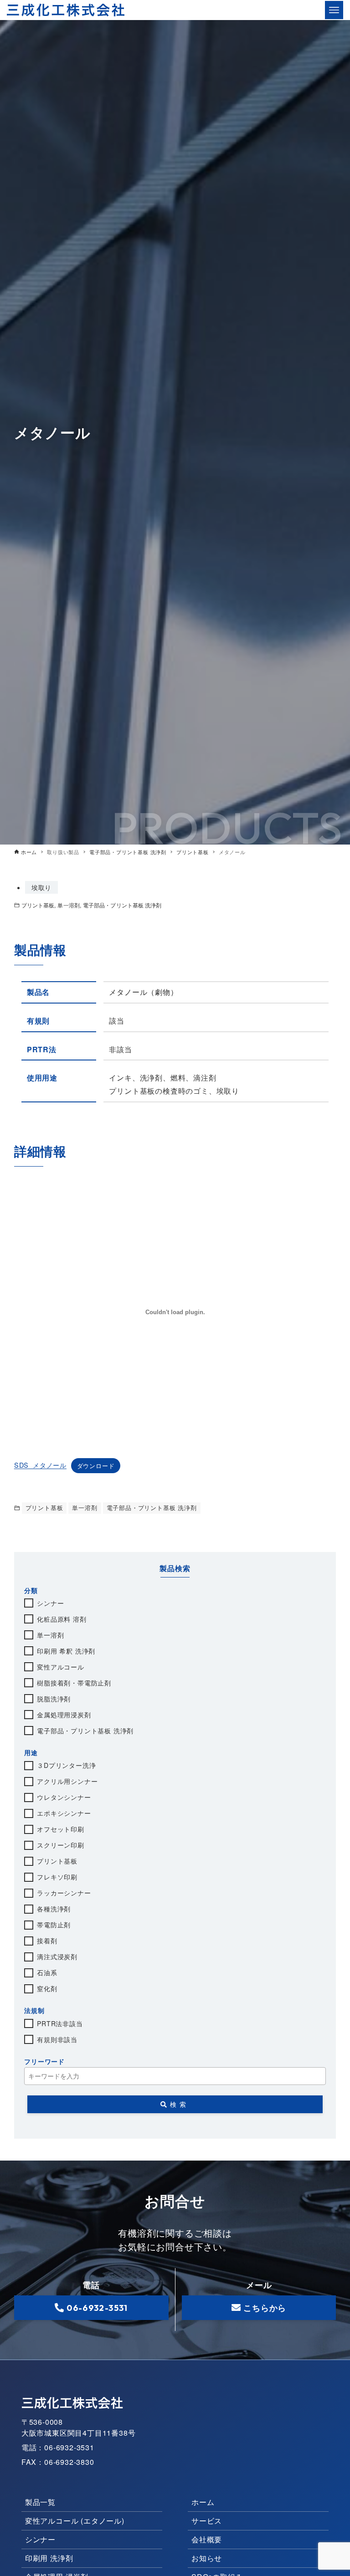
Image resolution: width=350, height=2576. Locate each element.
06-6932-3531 (97, 2308)
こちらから (265, 2308)
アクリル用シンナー (67, 1781)
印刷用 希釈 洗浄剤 (66, 1651)
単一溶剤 (68, 905)
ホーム (203, 2502)
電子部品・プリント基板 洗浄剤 (122, 905)
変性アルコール (61, 1667)
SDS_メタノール (40, 1465)
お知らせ (207, 2558)
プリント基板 (38, 905)
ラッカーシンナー (64, 1893)
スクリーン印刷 (61, 1845)
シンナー (50, 1603)
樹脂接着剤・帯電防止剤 (74, 1683)
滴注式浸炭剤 (57, 1956)
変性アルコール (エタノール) (75, 2521)
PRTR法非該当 (60, 2023)
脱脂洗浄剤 (54, 1699)
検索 (180, 2104)
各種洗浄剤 (54, 1909)
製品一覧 (40, 2502)
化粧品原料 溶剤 (62, 1619)
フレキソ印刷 (57, 1877)
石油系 (47, 1972)
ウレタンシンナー (64, 1797)
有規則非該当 (57, 2039)
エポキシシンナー (64, 1813)
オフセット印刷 (61, 1829)
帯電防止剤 (54, 1925)
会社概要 (207, 2539)
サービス (207, 2521)
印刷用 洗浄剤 (49, 2558)
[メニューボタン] (334, 10)
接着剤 (47, 1941)
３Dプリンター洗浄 (66, 1765)
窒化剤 (47, 1988)
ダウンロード (96, 1466)
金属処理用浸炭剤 (64, 1715)
